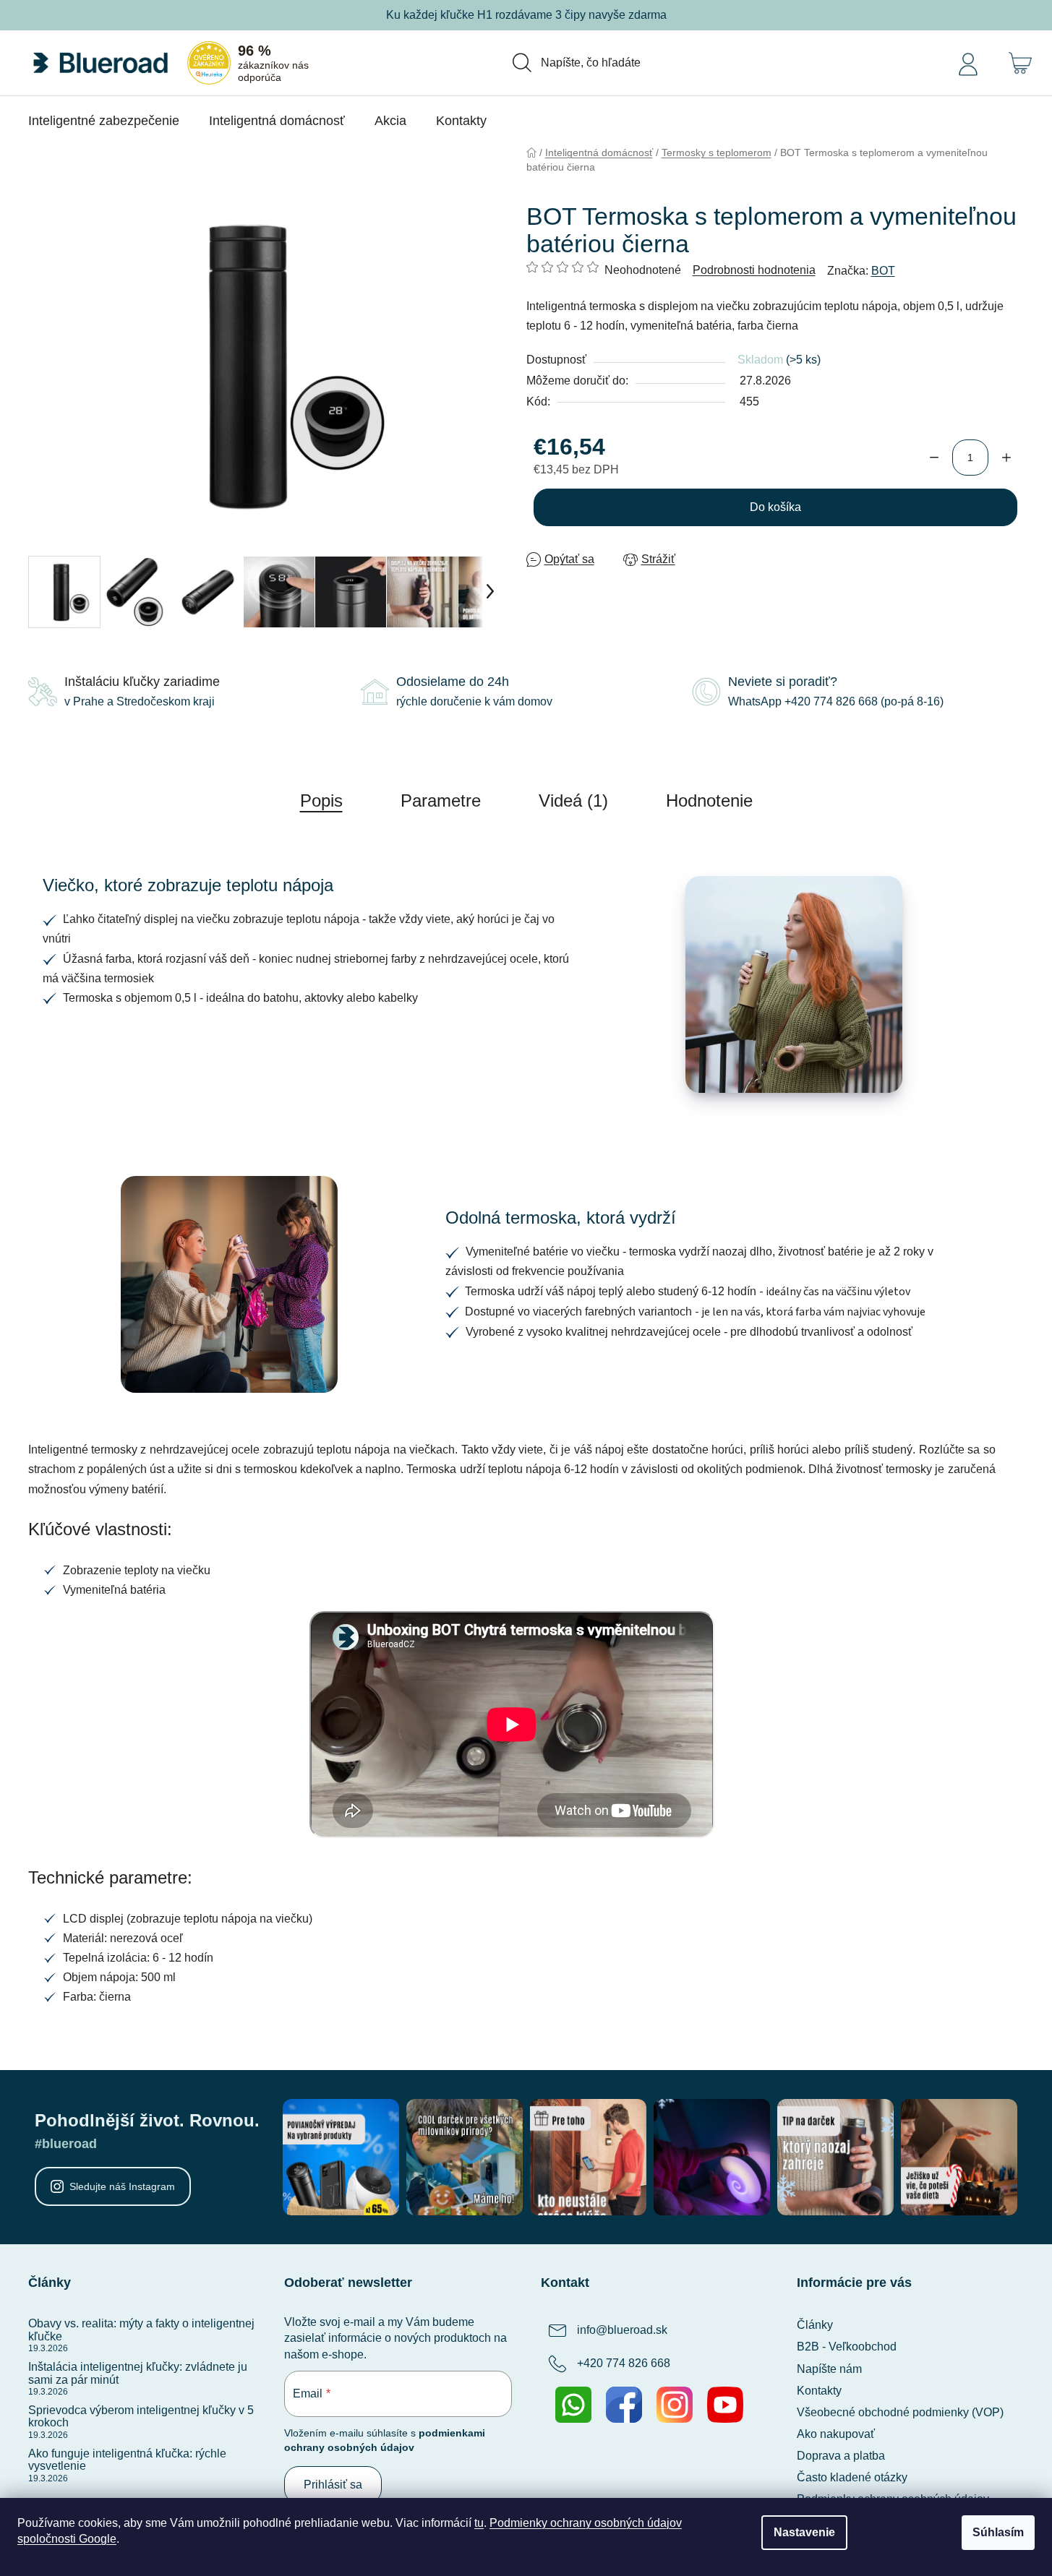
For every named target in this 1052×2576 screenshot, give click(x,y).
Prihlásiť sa (333, 2485)
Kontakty (819, 2391)
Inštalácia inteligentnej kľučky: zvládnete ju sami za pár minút (138, 2373)
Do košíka (775, 507)
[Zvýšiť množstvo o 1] (1006, 458)
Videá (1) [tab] (573, 800)
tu (479, 2523)
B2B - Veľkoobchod (847, 2347)
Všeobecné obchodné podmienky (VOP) (900, 2412)
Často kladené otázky (852, 2477)
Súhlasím (998, 2532)
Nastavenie (804, 2532)
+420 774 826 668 (624, 2364)
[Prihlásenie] (968, 63)
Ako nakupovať (836, 2434)
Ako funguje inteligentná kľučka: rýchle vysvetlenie (127, 2460)
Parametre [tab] (441, 800)
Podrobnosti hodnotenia (754, 270)
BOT (883, 271)
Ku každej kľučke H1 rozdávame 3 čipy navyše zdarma (526, 15)
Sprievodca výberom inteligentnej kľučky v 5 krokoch (141, 2417)
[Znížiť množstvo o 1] (934, 458)
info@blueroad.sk (622, 2331)
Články (815, 2325)
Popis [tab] (321, 800)
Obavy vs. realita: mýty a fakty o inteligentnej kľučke (141, 2330)
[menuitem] (104, 121)
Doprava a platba (841, 2456)
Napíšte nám (829, 2369)
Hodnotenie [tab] (709, 800)
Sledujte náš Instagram (122, 2186)
